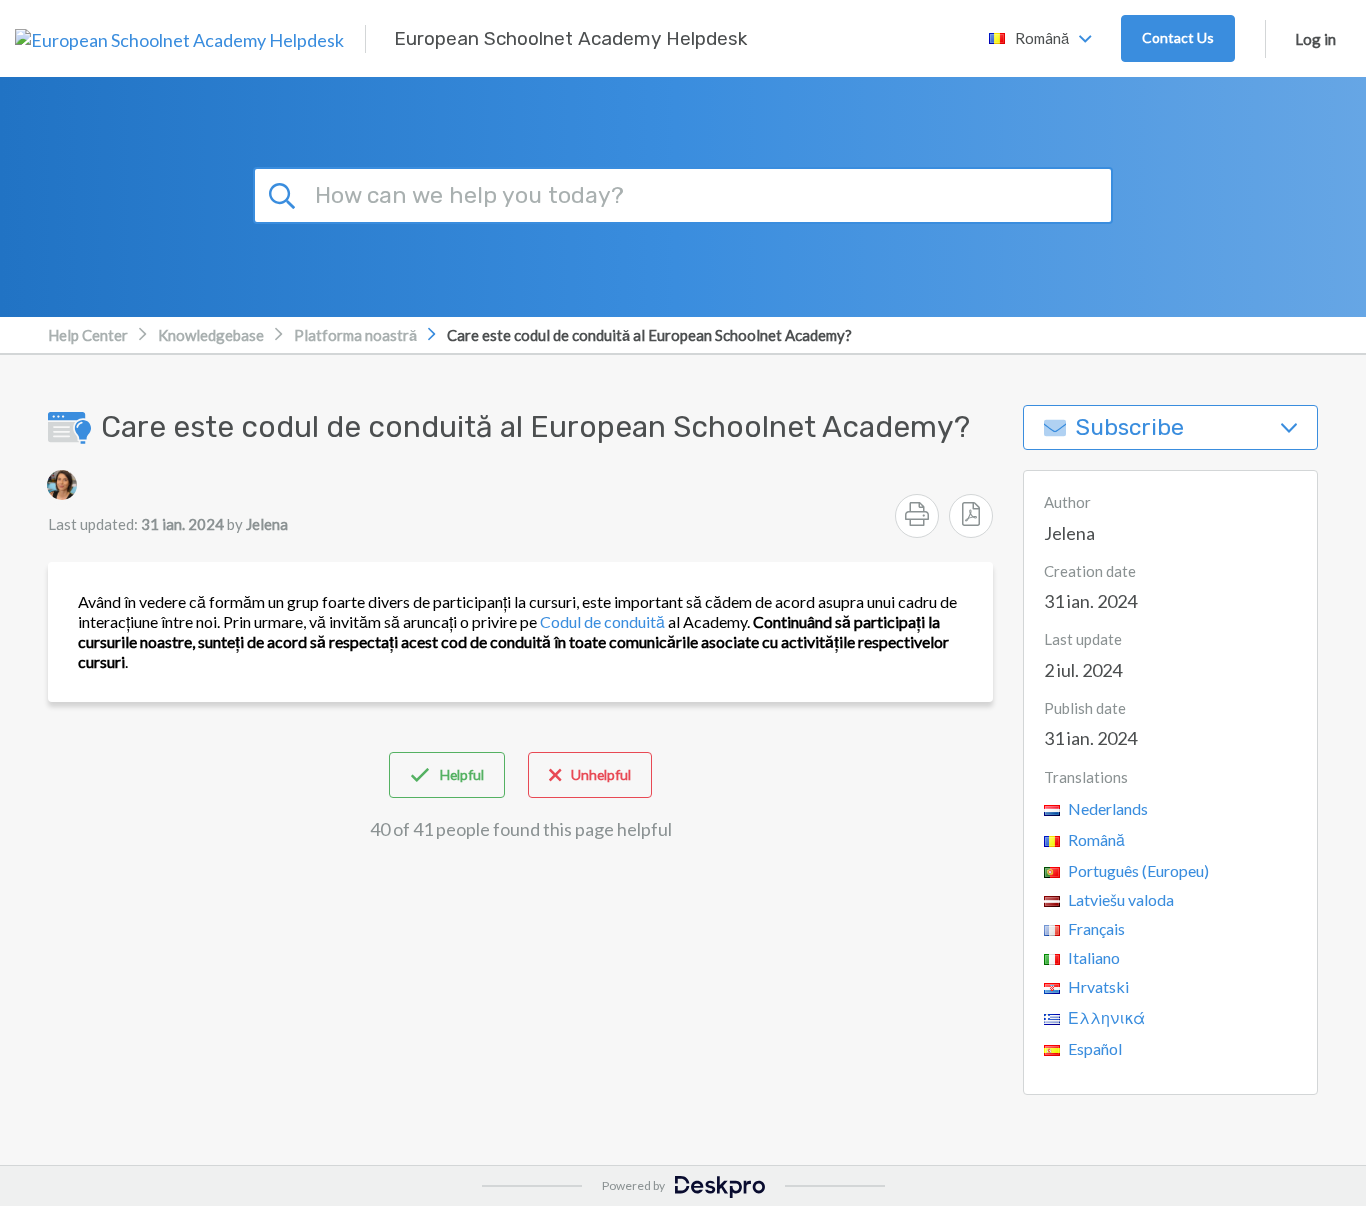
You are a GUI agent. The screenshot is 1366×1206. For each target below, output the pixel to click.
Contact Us (1178, 37)
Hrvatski (1097, 986)
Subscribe (1130, 427)
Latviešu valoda (1119, 899)
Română (1095, 839)
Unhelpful (601, 774)
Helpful (462, 774)
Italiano (1092, 957)
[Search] (285, 193)
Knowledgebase (211, 335)
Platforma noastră (355, 335)
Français (1095, 928)
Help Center (88, 335)
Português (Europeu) (1137, 870)
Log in (1315, 39)
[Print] (917, 516)
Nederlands (1106, 808)
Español (1093, 1048)
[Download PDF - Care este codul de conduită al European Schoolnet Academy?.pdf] (971, 516)
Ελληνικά (1105, 1017)
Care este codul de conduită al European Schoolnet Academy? (649, 335)
